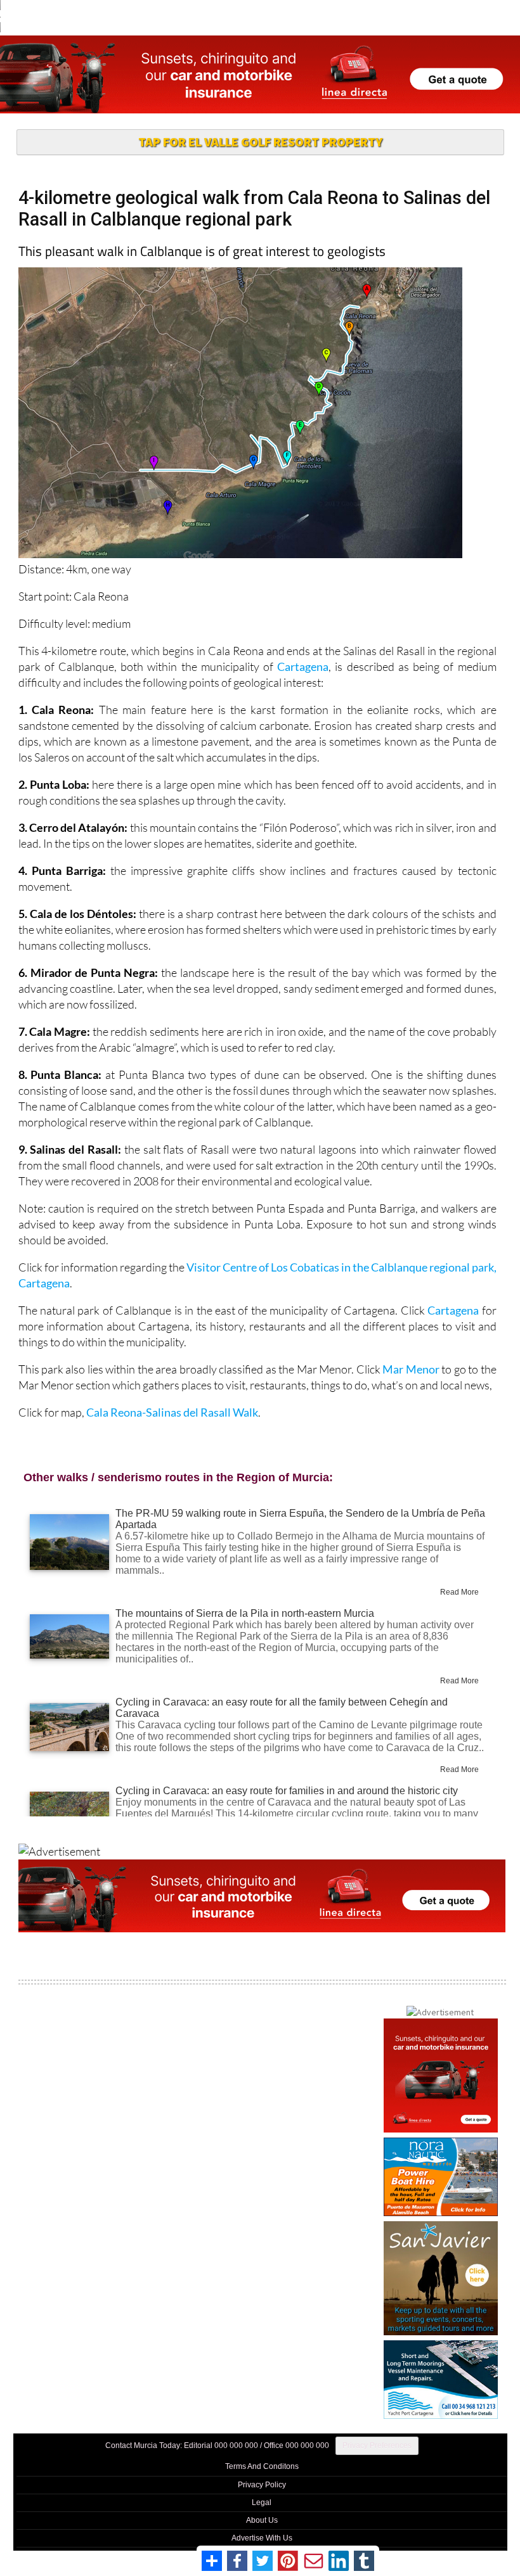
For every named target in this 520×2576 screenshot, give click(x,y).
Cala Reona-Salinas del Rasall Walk (172, 1412)
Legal (262, 2503)
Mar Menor (411, 1369)
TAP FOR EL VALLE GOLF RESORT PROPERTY (260, 142)
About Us (262, 2520)
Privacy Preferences (377, 2445)
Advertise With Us (262, 2538)
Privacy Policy (262, 2485)
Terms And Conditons (262, 2466)
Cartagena (303, 666)
